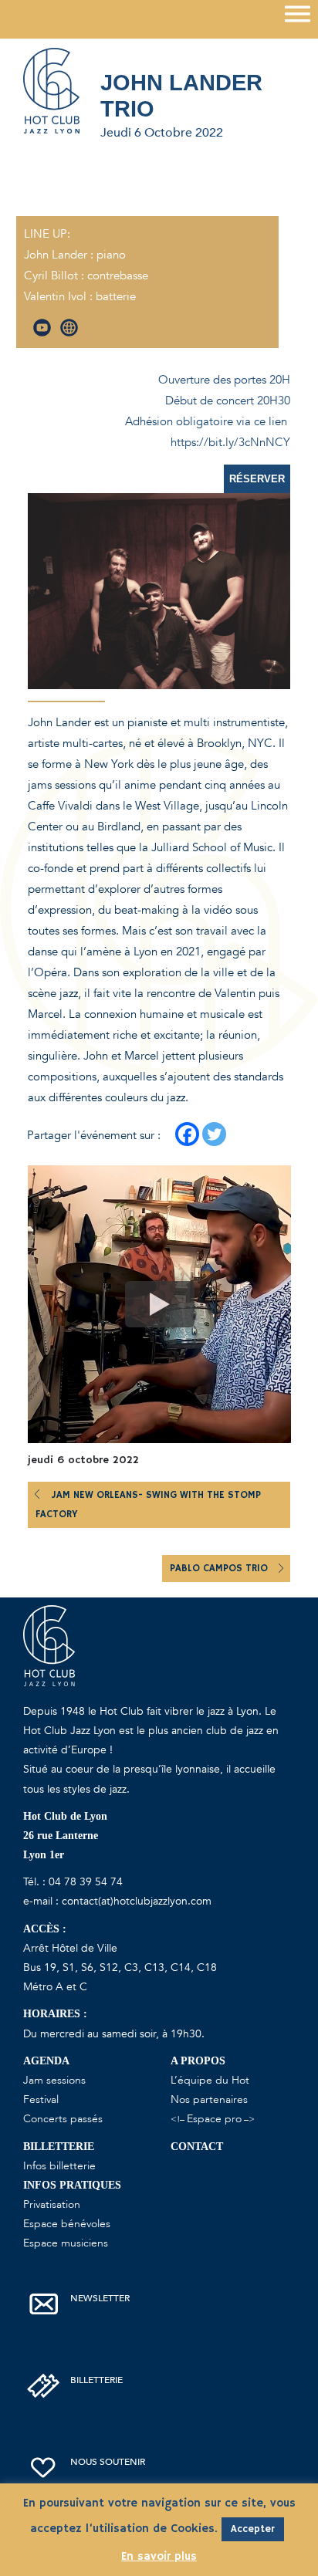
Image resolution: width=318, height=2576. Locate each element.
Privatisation (52, 2204)
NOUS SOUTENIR (108, 2462)
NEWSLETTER (100, 2298)
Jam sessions (54, 2080)
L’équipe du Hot (210, 2080)
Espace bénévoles (67, 2224)
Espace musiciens (66, 2243)
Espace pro (214, 2119)
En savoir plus (159, 2556)
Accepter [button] (253, 2529)
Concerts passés (63, 2119)
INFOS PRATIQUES (72, 2185)
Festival (41, 2099)
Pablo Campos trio (220, 1569)
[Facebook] (187, 1134)
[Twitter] (214, 1134)
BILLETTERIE (96, 2380)
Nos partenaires (209, 2099)
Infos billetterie (59, 2166)
